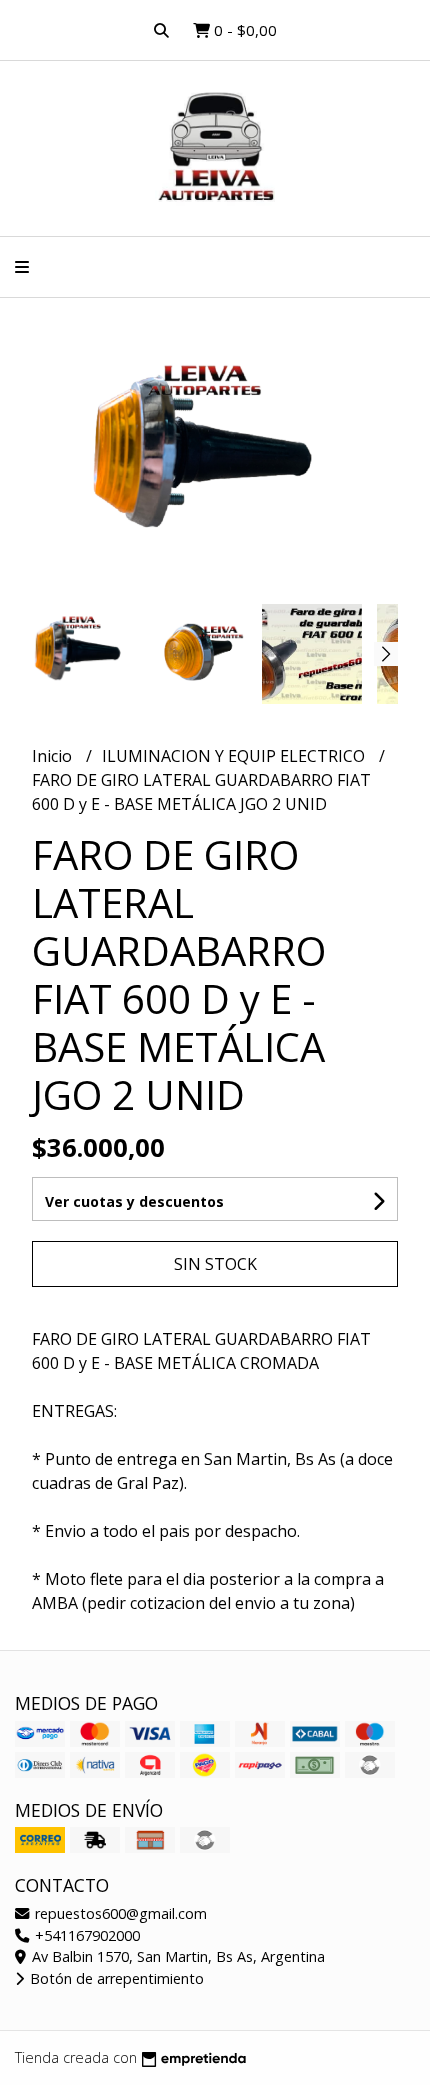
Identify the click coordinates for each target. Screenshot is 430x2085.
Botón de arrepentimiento (115, 1978)
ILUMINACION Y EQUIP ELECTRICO (235, 756)
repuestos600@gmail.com (119, 1913)
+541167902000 (85, 1935)
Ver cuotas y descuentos (134, 1201)
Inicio (54, 756)
